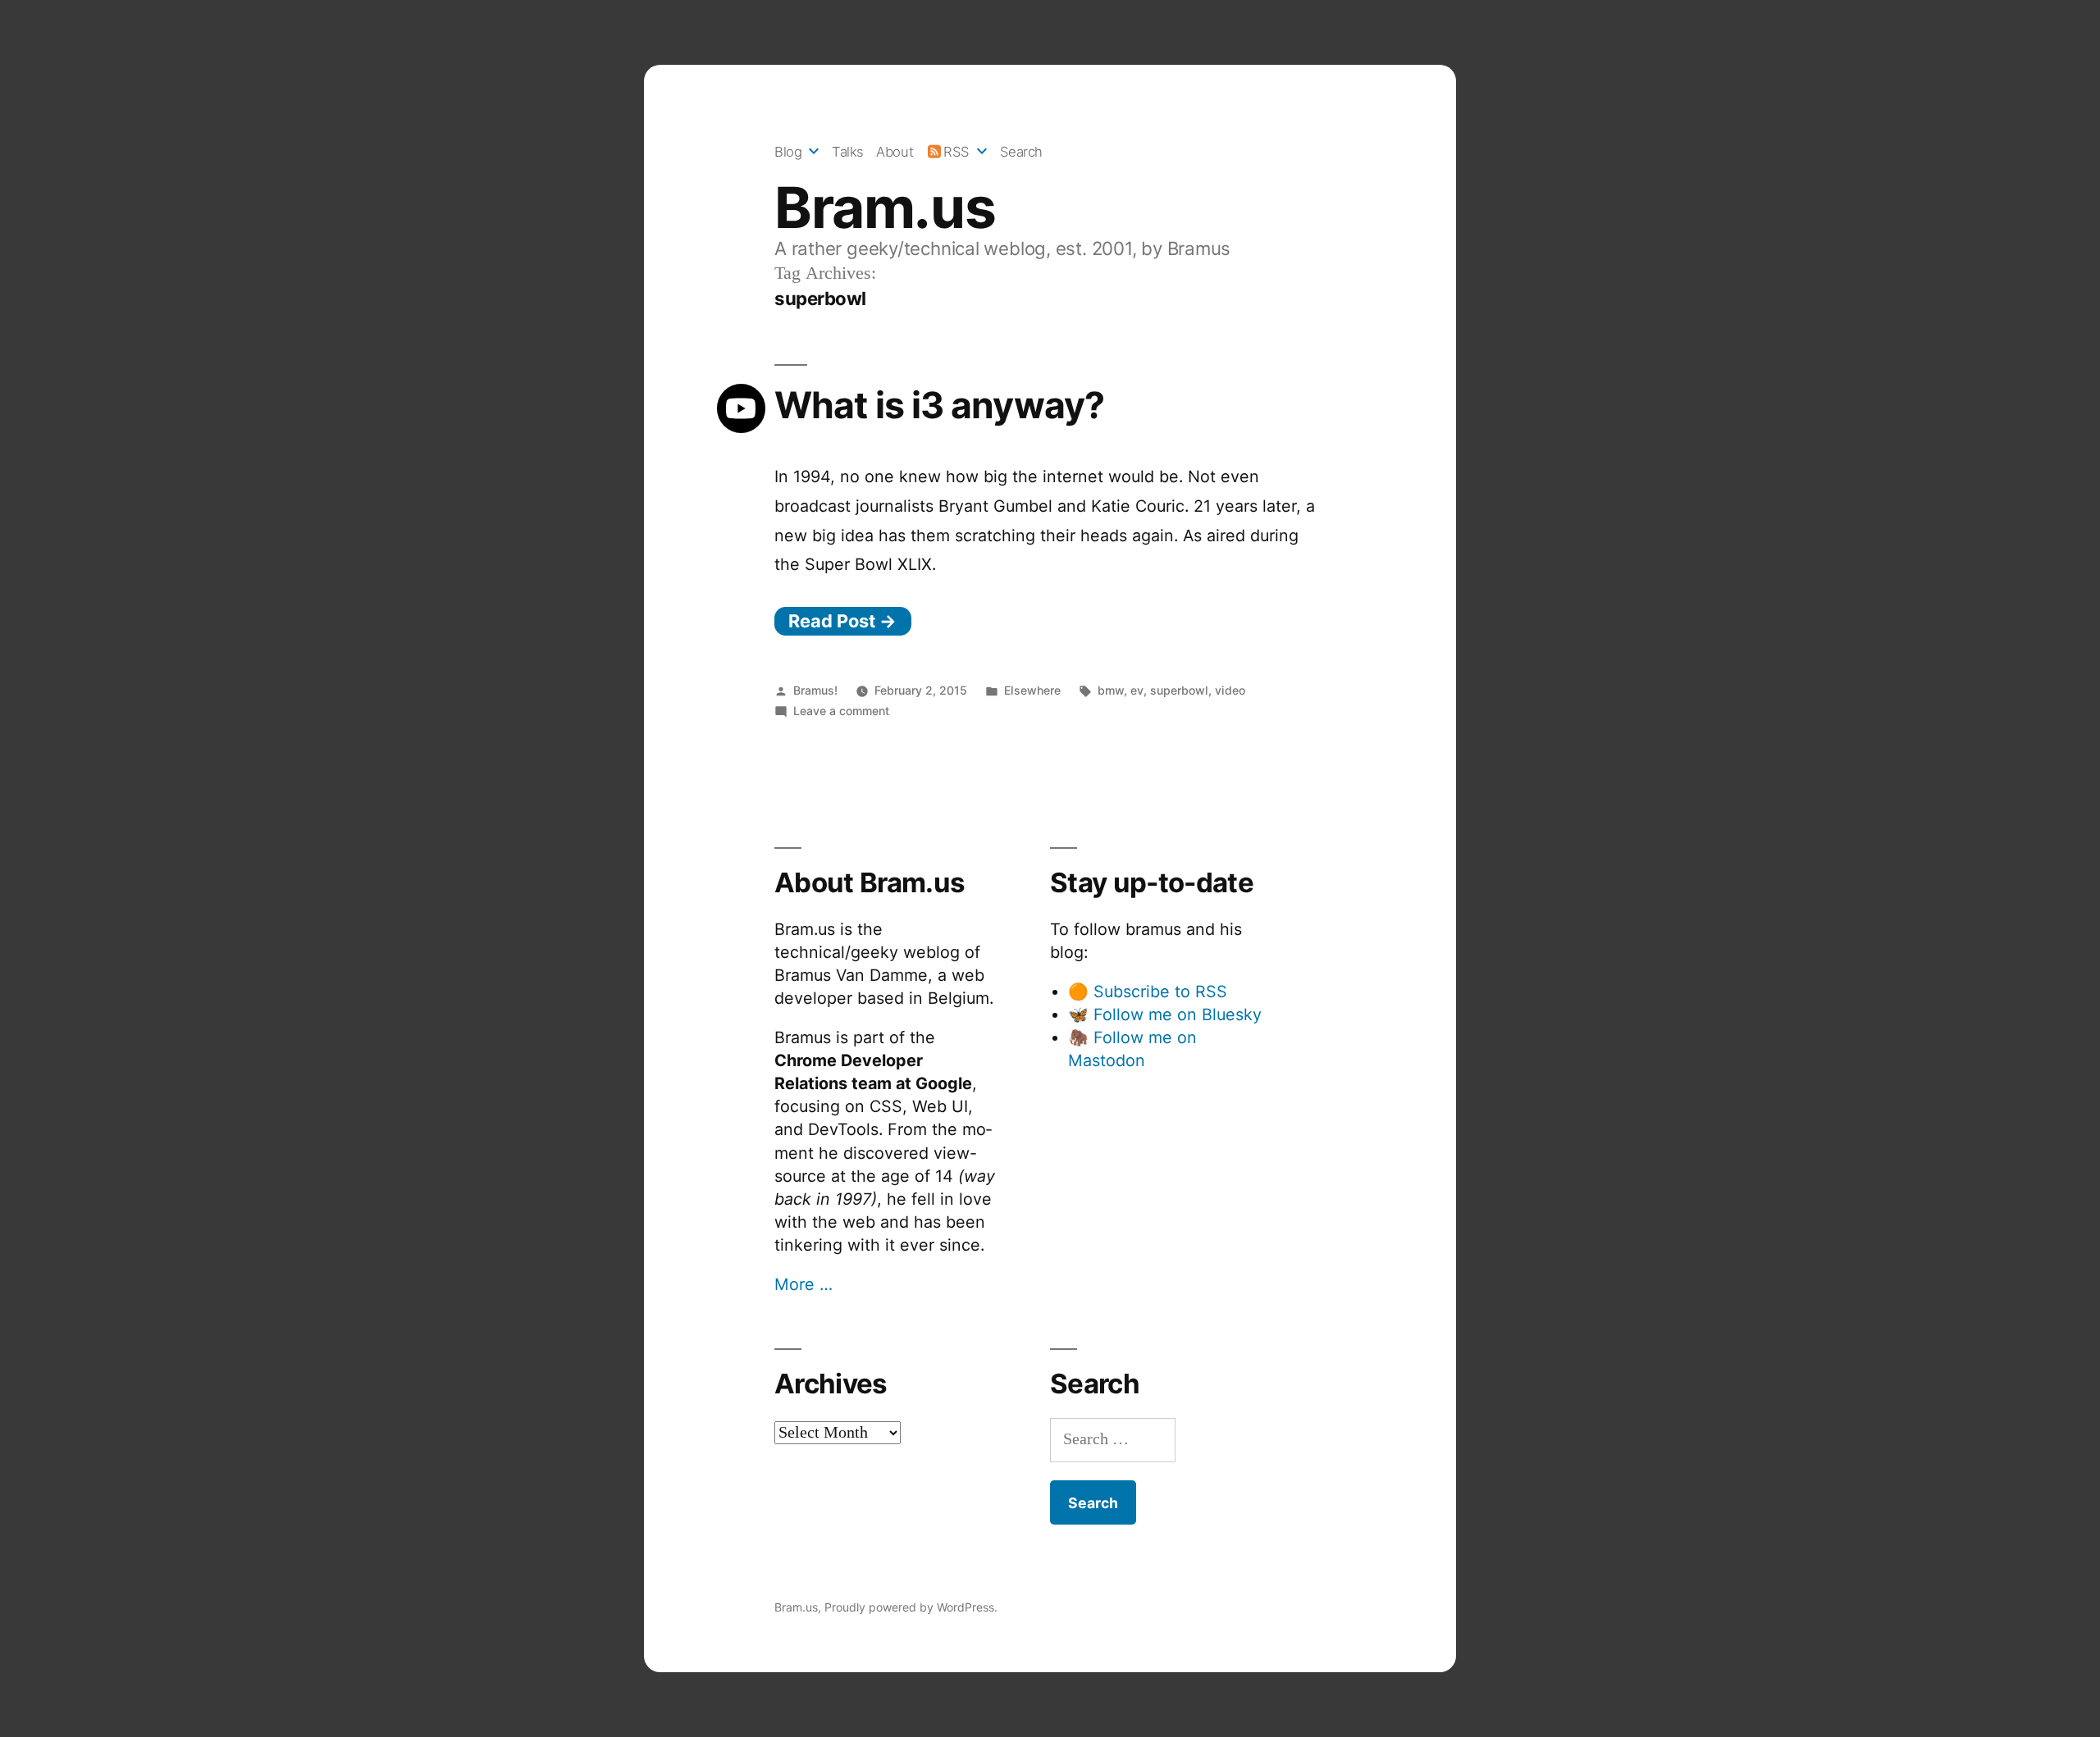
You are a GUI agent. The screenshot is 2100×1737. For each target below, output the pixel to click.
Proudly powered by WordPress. (911, 1607)
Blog (788, 152)
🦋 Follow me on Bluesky (1165, 1014)
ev (1137, 690)
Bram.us (885, 207)
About (895, 152)
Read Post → (842, 621)
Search (1021, 152)
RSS (956, 152)
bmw (1111, 690)
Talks (848, 152)
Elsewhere (1032, 690)
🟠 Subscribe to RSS (1148, 992)
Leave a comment (841, 711)
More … (803, 1284)
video (1230, 690)
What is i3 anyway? (939, 405)
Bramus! (815, 690)
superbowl (1179, 690)
